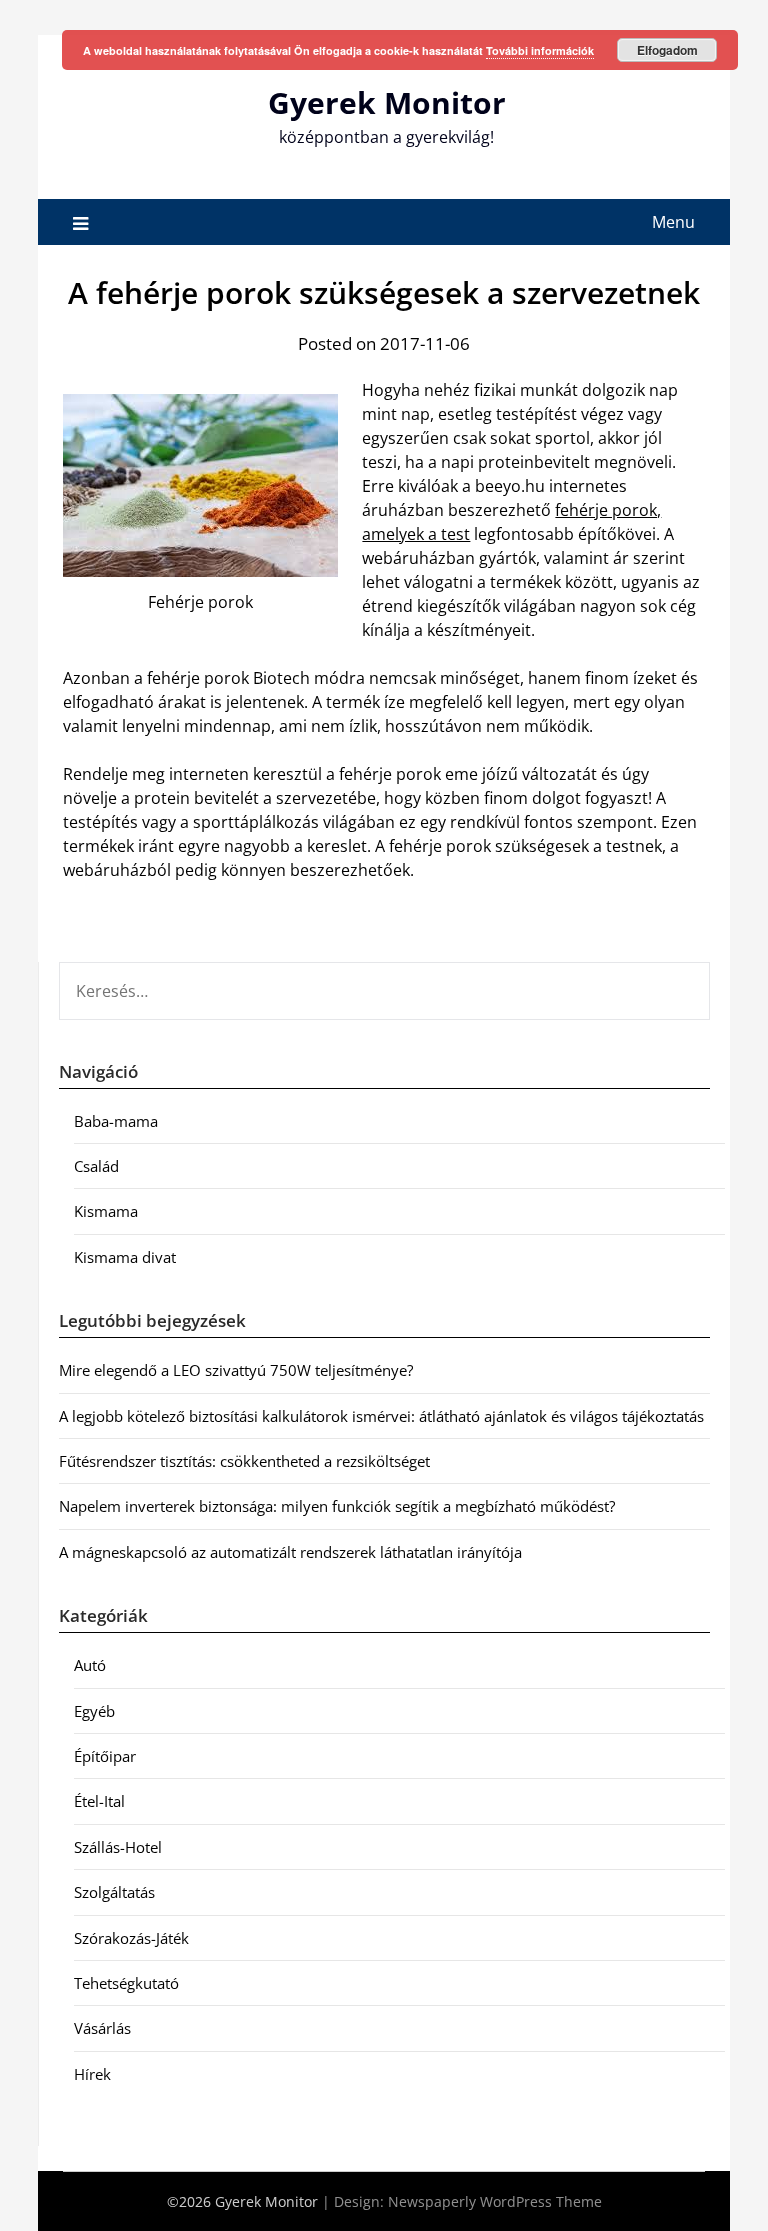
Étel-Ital (99, 1801)
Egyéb (94, 1711)
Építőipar (105, 1756)
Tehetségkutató (126, 1983)
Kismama (106, 1211)
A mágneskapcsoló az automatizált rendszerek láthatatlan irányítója (290, 1552)
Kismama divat (125, 1257)
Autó (90, 1665)
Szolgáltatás (114, 1892)
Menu (673, 222)
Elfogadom (667, 50)
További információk (540, 50)
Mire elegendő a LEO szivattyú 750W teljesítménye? (236, 1370)
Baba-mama (116, 1121)
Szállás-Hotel (118, 1847)
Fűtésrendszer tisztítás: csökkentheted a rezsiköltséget (244, 1461)
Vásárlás (102, 2028)
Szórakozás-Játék (131, 1938)
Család (96, 1166)
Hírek (92, 2074)
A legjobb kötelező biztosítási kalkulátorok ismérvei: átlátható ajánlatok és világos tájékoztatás (381, 1416)
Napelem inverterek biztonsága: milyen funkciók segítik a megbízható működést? (337, 1506)
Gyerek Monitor (387, 102)
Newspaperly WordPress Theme (495, 2201)
